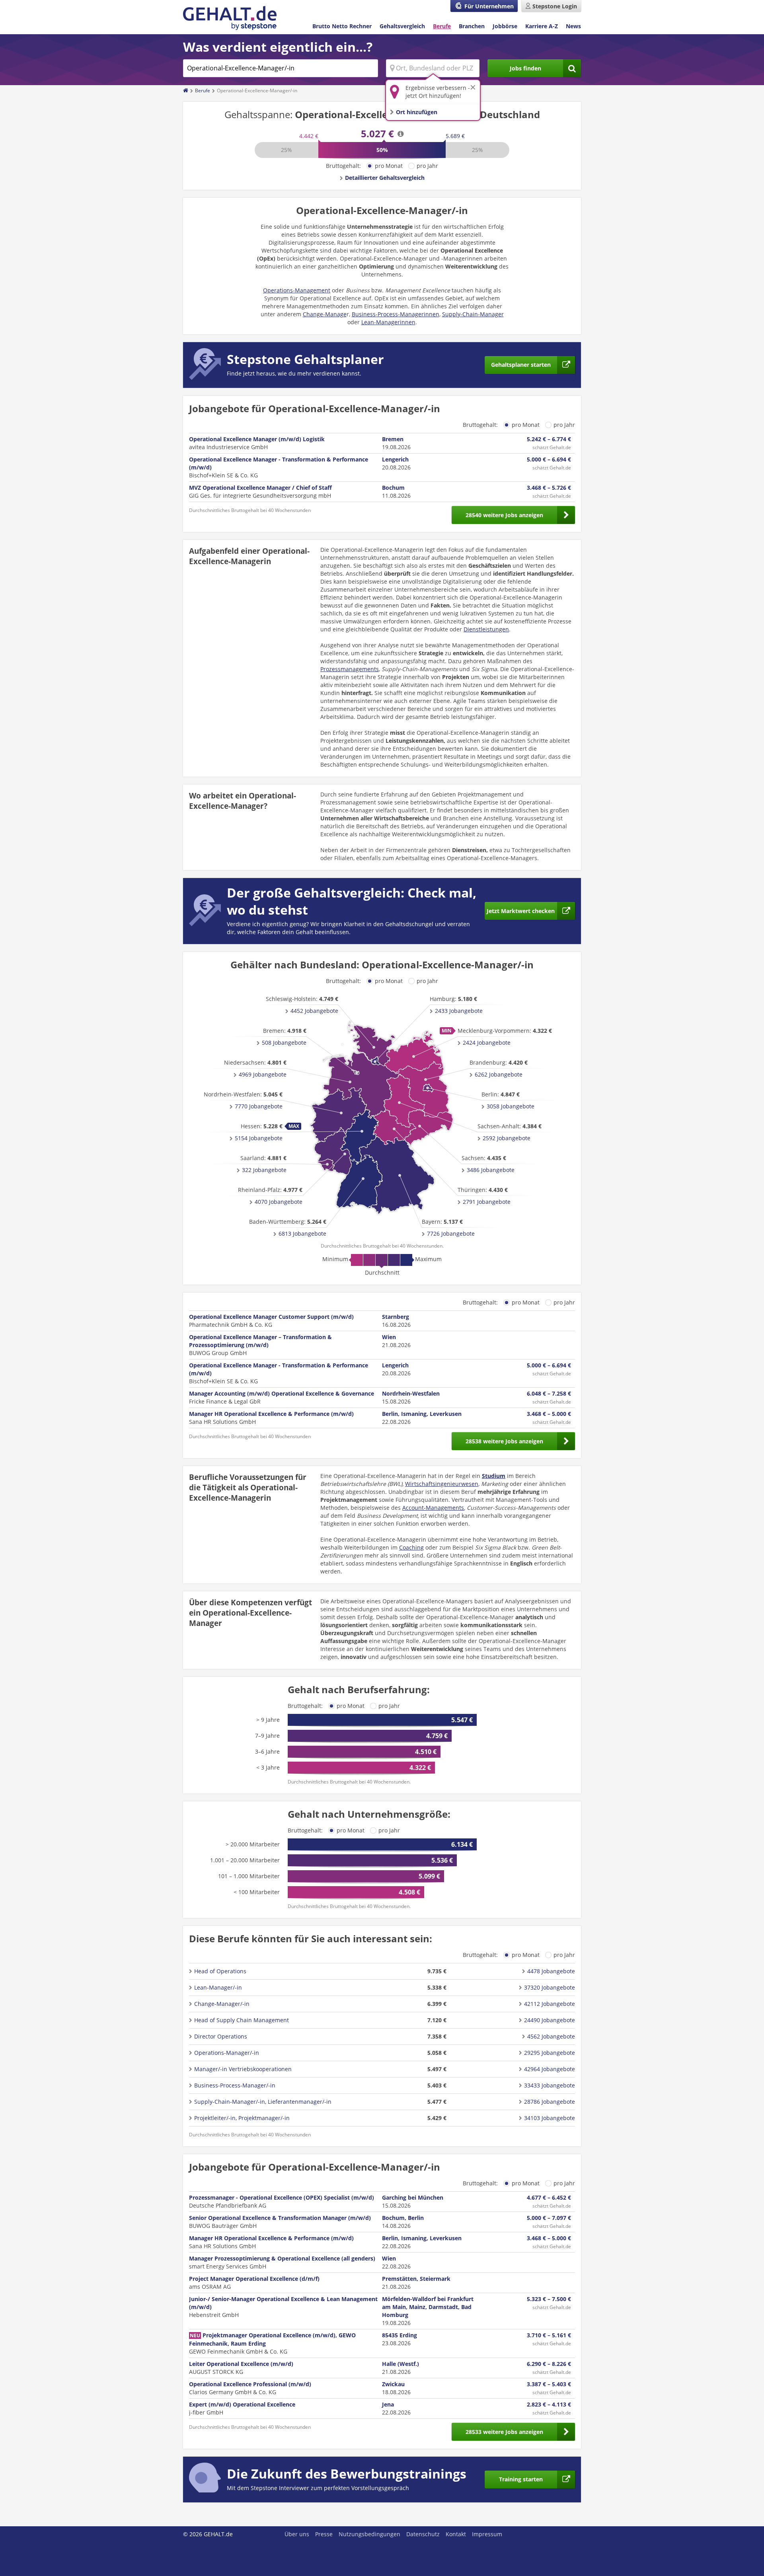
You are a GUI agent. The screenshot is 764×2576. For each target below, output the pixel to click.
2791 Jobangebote (487, 1202)
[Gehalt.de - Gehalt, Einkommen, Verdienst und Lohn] (230, 18)
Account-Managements (433, 1508)
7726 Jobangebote (451, 1233)
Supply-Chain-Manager (473, 314)
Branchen (472, 26)
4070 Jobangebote (279, 1202)
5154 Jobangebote (259, 1138)
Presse (324, 2534)
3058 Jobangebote (511, 1106)
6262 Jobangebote (499, 1074)
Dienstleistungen (486, 629)
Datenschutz (423, 2534)
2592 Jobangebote (507, 1138)
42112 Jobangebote (550, 2004)
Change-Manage (325, 314)
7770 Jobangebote (259, 1106)
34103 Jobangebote (550, 2118)
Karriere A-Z (542, 26)
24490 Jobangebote (550, 2020)
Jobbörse (505, 26)
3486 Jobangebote (491, 1170)
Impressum (487, 2534)
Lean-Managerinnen (388, 322)
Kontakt (456, 2534)
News (573, 26)
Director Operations (221, 2036)
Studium (494, 1476)
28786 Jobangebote (550, 2102)
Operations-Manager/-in (227, 2053)
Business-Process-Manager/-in (235, 2085)
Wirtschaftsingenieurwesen (442, 1484)
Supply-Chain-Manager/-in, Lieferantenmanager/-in (263, 2102)
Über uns (297, 2534)
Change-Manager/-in (222, 2004)
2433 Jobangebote (459, 1011)
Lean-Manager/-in (218, 1987)
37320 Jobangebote (550, 1987)
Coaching (411, 1547)
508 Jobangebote (284, 1043)
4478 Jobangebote (551, 1971)
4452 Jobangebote (314, 1011)
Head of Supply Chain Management (242, 2020)
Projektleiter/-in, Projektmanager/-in (242, 2118)
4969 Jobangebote (263, 1074)
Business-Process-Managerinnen (396, 314)
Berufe (442, 26)
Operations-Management (297, 290)
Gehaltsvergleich (402, 26)
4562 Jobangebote (551, 2036)
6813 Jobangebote (302, 1233)
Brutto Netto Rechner (342, 26)
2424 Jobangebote (487, 1043)
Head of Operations (220, 1971)
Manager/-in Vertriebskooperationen (243, 2069)
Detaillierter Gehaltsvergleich (385, 178)
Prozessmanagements (350, 669)
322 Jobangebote (264, 1170)
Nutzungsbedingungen (369, 2534)
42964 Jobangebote (550, 2069)
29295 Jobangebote (550, 2053)
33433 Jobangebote (550, 2085)
